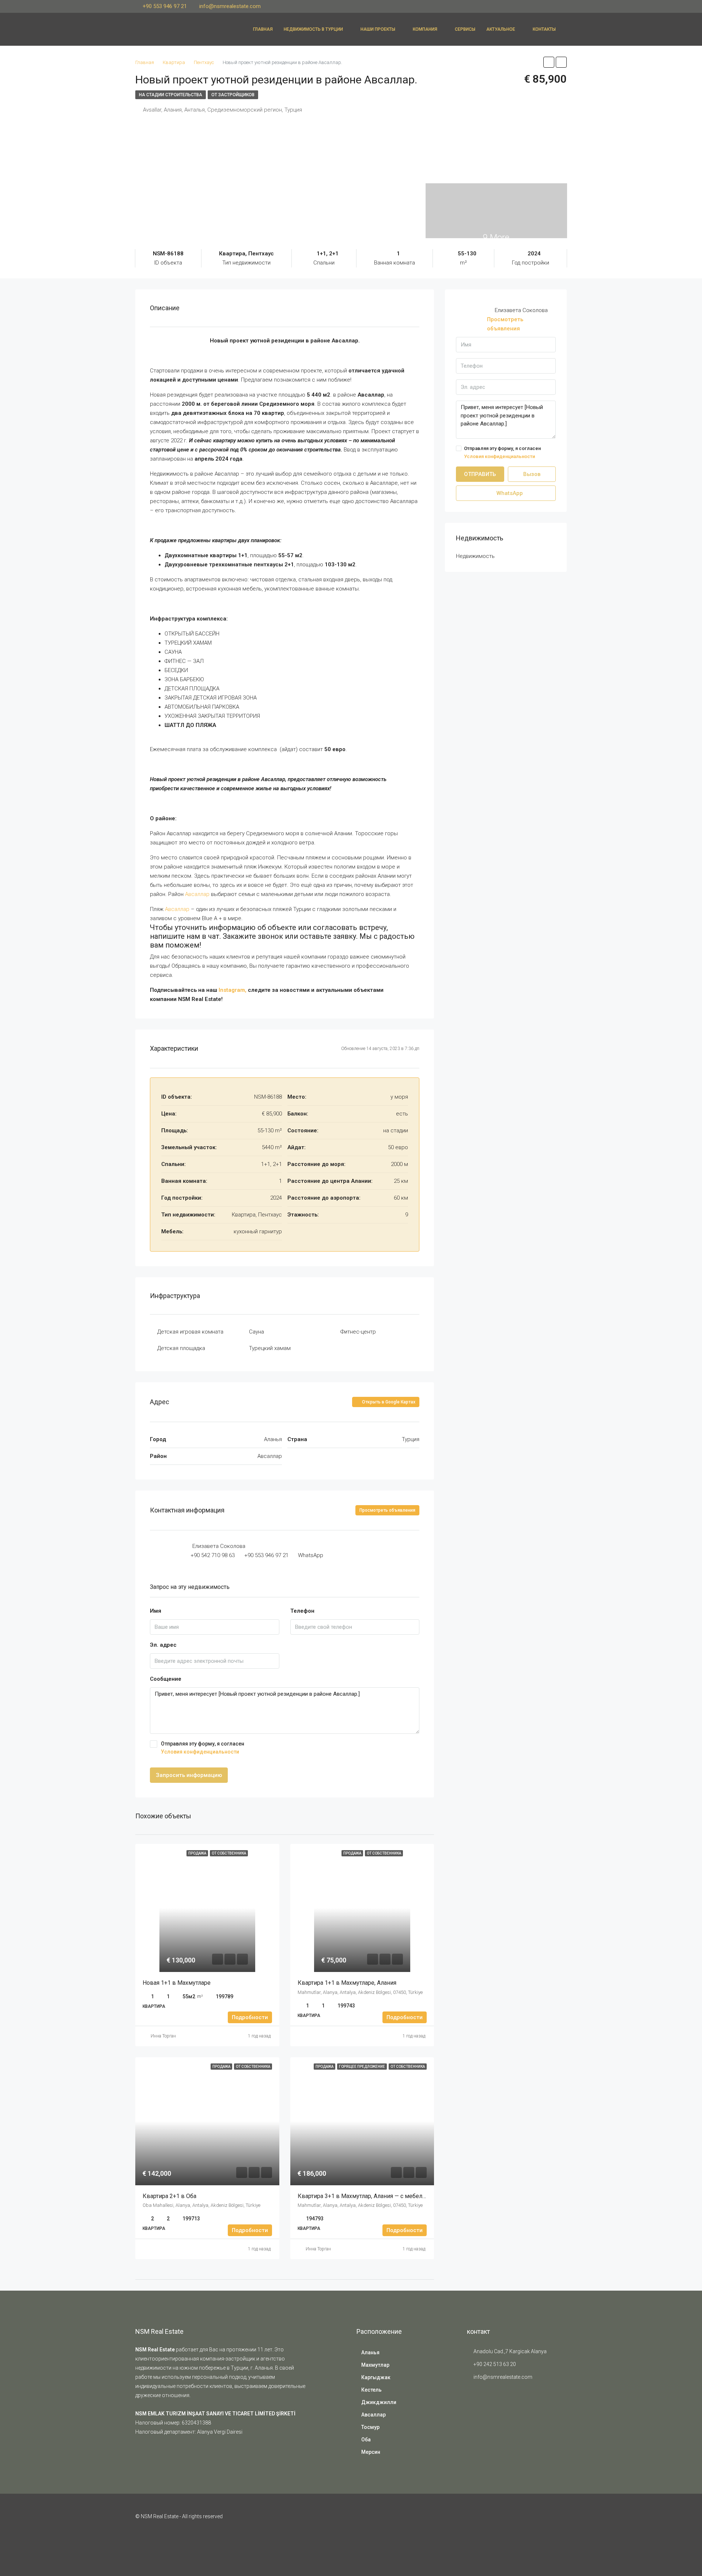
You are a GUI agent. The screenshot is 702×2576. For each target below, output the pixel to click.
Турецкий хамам (270, 1348)
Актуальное (501, 29)
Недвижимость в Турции (313, 29)
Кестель (371, 2390)
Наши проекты (378, 29)
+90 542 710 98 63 (213, 1555)
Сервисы (465, 29)
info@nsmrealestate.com (503, 2377)
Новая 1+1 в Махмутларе (177, 1983)
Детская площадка (181, 1348)
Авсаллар (197, 894)
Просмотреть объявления (387, 1510)
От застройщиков (233, 95)
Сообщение (166, 1679)
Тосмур (370, 2427)
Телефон (302, 1611)
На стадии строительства (171, 95)
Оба (366, 2440)
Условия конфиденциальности (200, 1752)
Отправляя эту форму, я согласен (203, 1748)
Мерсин (371, 2452)
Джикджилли (379, 2402)
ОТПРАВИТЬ (480, 474)
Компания (425, 29)
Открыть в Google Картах (388, 1402)
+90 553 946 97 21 (266, 1555)
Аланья (370, 2352)
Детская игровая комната (190, 1332)
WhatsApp (311, 1555)
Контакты (544, 29)
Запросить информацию (189, 1775)
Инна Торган (163, 2036)
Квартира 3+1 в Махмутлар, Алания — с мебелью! (365, 2196)
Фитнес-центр (358, 1332)
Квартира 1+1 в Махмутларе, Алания (348, 1983)
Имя (156, 1611)
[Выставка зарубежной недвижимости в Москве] (485, 2412)
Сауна (256, 1332)
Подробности (250, 2017)
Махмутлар (375, 2365)
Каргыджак (376, 2377)
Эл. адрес (163, 1645)
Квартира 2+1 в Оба (170, 2196)
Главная (263, 29)
